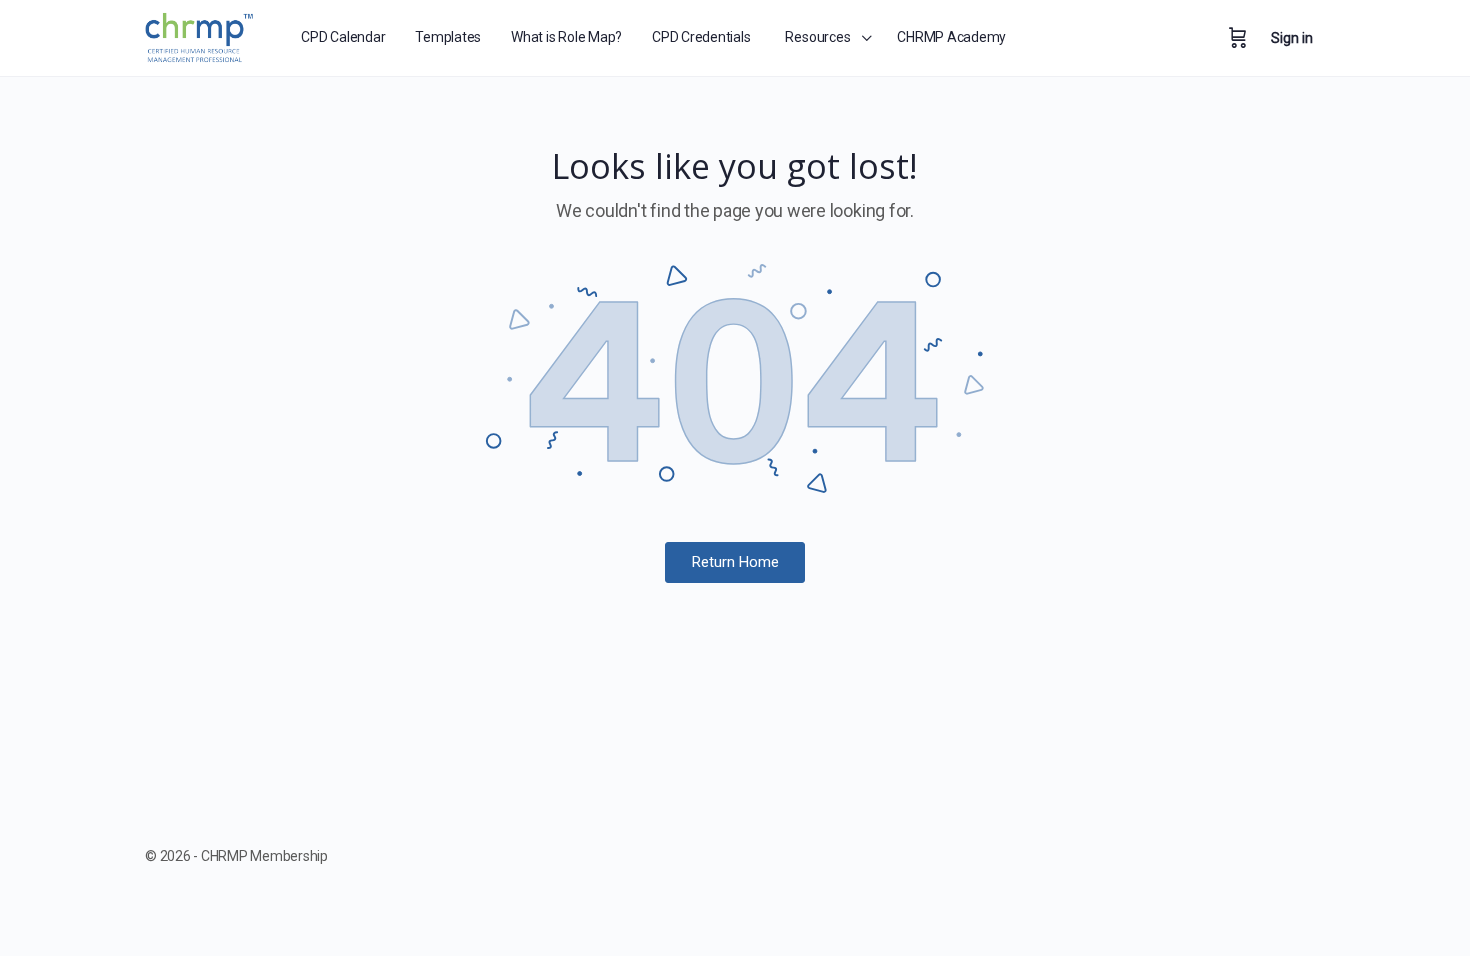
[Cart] (1238, 38)
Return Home (735, 562)
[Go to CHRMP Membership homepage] (200, 34)
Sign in (1292, 38)
